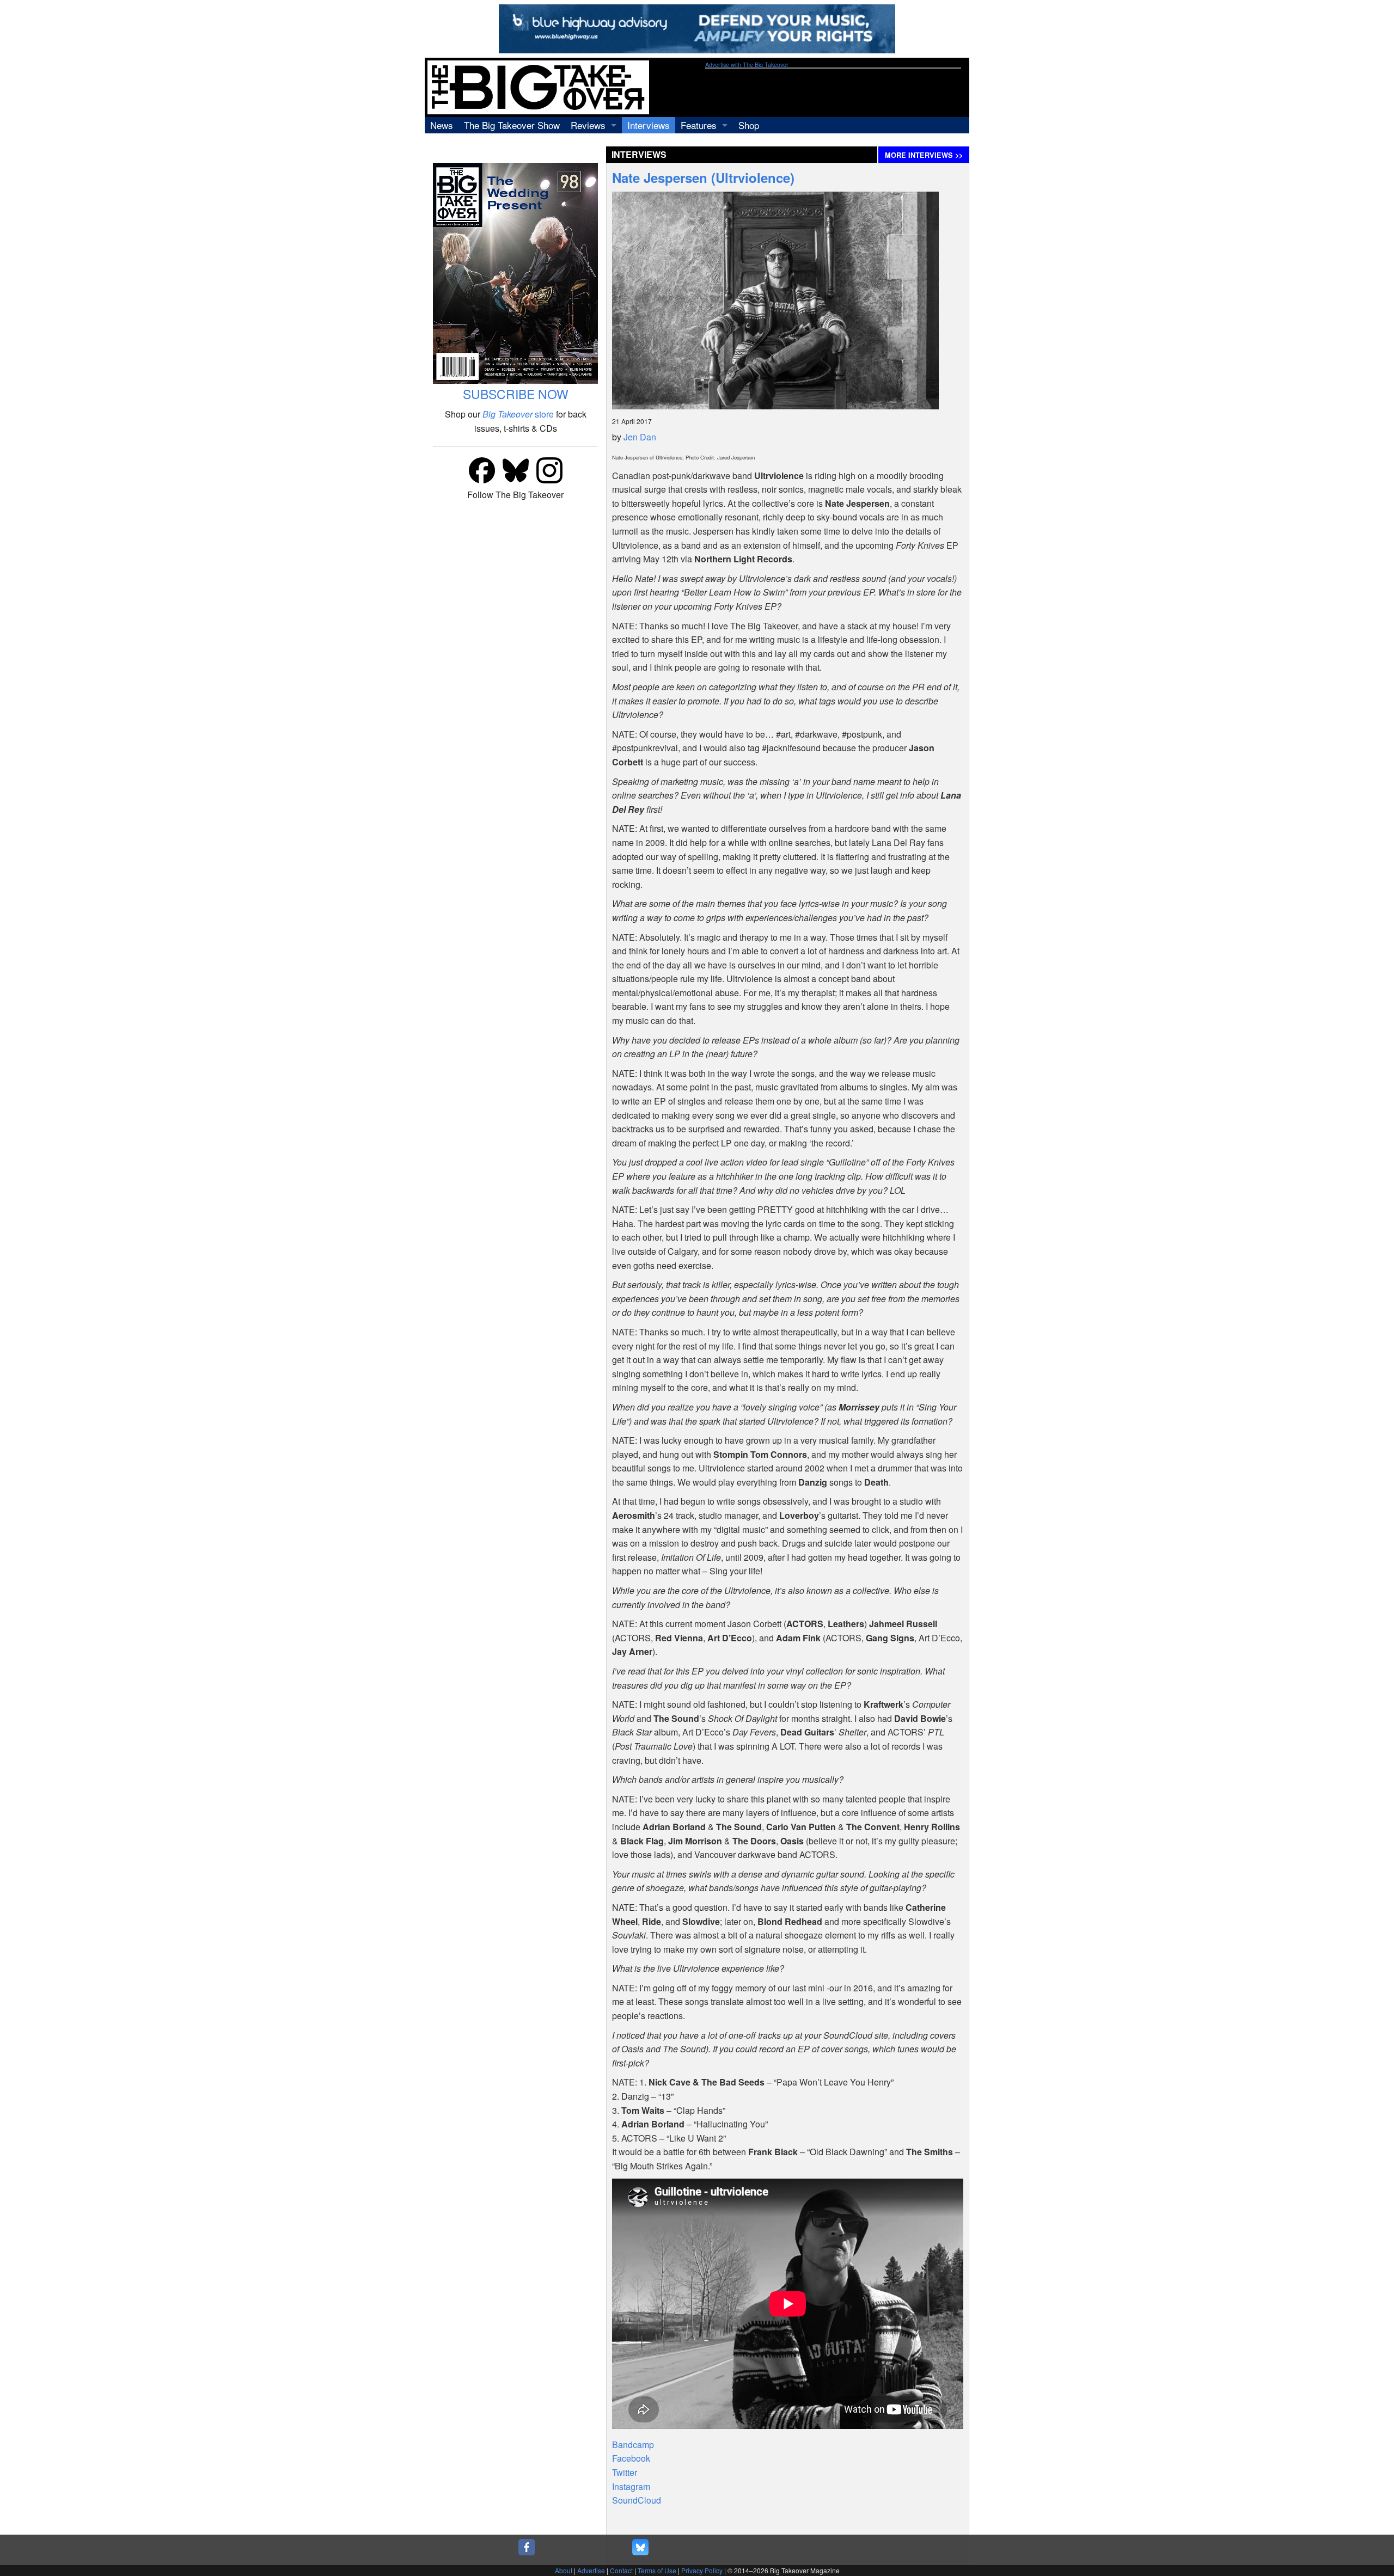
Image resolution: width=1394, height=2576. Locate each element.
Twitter (625, 2472)
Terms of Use (657, 2570)
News (442, 125)
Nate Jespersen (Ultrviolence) (703, 177)
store (518, 414)
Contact (621, 2570)
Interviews (649, 125)
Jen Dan (640, 437)
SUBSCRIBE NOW (516, 394)
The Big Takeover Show (512, 125)
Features (699, 125)
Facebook (631, 2458)
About (564, 2570)
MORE (924, 155)
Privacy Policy (702, 2570)
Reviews (588, 125)
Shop (749, 125)
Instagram (631, 2486)
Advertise (591, 2570)
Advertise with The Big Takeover (747, 65)
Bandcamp (633, 2445)
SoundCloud (637, 2500)
